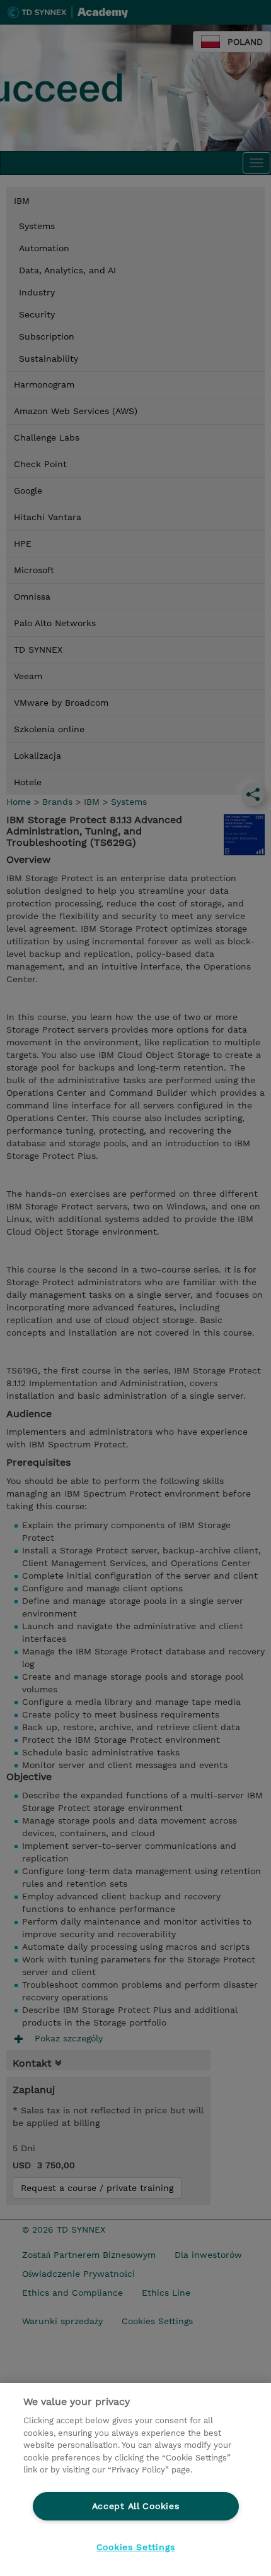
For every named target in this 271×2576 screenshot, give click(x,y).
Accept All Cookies (136, 2506)
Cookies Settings (136, 2547)
